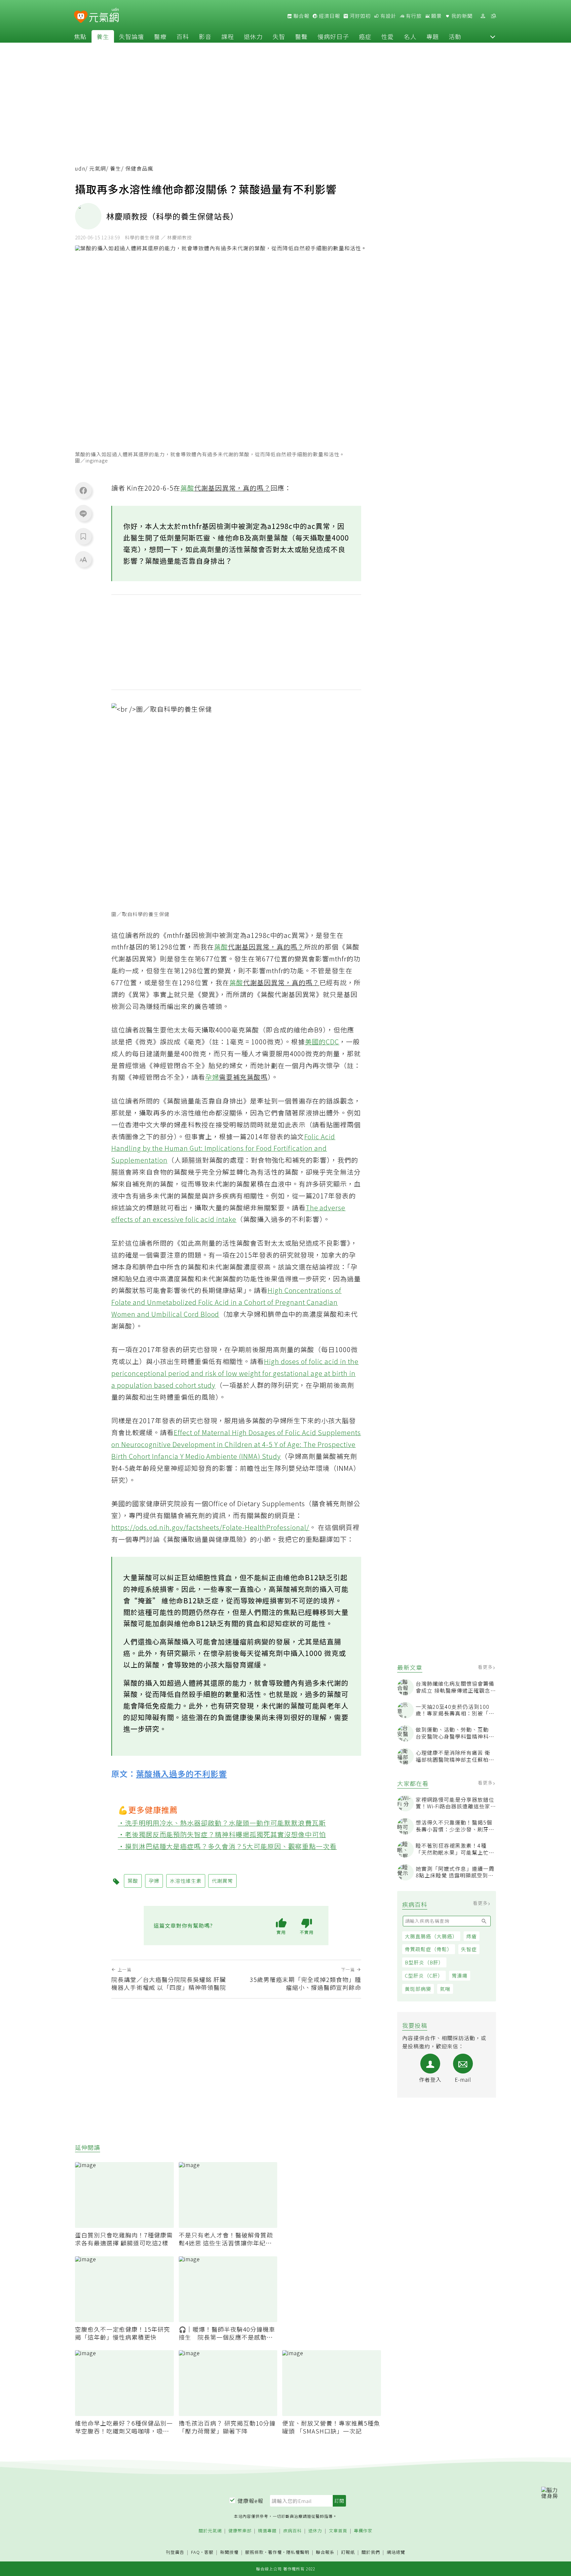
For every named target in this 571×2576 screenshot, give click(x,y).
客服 (209, 2552)
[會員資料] (483, 16)
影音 (205, 36)
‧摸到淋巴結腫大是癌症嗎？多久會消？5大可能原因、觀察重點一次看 (228, 1846)
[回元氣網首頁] (104, 16)
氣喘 (445, 1989)
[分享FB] (83, 490)
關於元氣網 (210, 2531)
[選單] (493, 16)
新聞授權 (229, 2552)
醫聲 (301, 36)
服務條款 (254, 2552)
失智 (279, 36)
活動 (455, 36)
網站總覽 (396, 2552)
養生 (103, 36)
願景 (436, 16)
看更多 (486, 1667)
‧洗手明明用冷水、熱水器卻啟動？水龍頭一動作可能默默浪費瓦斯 (222, 1823)
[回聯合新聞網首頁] (81, 17)
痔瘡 (472, 1936)
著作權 (275, 2552)
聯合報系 (325, 2552)
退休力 (253, 36)
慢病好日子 (333, 36)
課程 (228, 36)
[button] (493, 36)
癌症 (365, 36)
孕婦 (212, 1077)
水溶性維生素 (186, 1881)
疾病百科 (292, 2531)
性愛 (388, 36)
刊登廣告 (175, 2552)
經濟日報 (329, 16)
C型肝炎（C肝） (424, 1975)
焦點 (80, 36)
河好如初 (360, 16)
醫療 (160, 36)
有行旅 (413, 16)
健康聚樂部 (240, 2531)
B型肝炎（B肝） (424, 1962)
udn (80, 168)
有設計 (388, 16)
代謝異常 (222, 1881)
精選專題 (267, 2531)
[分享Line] (83, 513)
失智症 (469, 1949)
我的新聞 (461, 16)
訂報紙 (348, 2552)
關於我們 (371, 2552)
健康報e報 (250, 2501)
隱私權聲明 (298, 2552)
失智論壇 (132, 36)
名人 (410, 36)
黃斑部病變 (418, 1989)
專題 (433, 36)
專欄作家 (363, 2531)
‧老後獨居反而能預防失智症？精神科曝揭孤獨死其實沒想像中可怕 (222, 1834)
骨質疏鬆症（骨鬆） (429, 1949)
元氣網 (98, 168)
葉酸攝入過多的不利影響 (182, 1773)
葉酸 (187, 488)
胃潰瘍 (460, 1975)
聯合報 (301, 16)
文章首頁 (338, 2531)
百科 (183, 36)
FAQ (195, 2552)
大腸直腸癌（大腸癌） (431, 1936)
